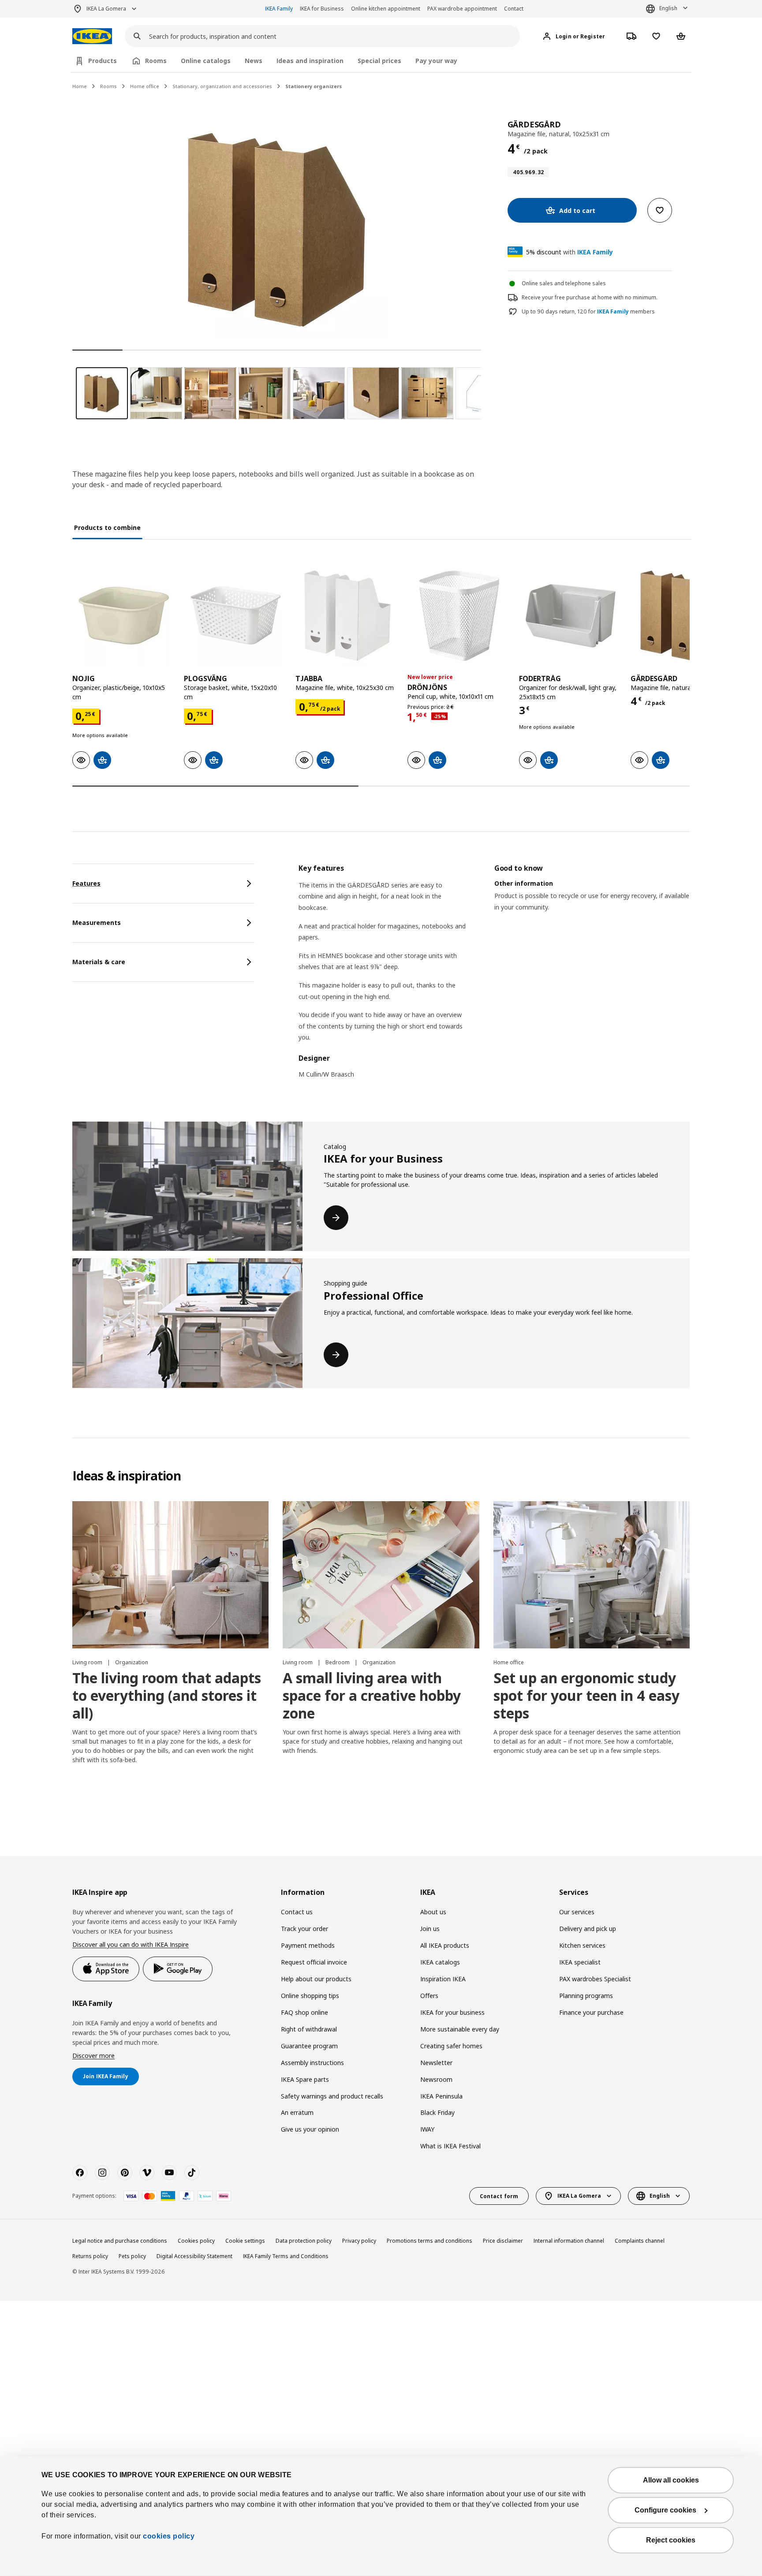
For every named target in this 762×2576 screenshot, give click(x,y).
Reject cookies (671, 2540)
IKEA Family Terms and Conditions (286, 2256)
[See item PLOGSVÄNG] (235, 616)
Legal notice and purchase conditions (120, 2241)
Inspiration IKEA (443, 1979)
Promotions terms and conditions (430, 2241)
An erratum (297, 2112)
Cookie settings (245, 2241)
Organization (132, 1662)
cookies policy (169, 2536)
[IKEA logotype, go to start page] (92, 36)
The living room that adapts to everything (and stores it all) (167, 1695)
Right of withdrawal (309, 2029)
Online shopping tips (310, 1996)
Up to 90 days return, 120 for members (588, 312)
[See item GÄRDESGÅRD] (682, 616)
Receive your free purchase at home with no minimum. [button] (590, 297)
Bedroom (338, 1662)
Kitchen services (582, 1945)
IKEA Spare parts (305, 2079)
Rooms (108, 86)
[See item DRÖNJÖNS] (459, 616)
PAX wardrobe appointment (462, 9)
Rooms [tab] (156, 61)
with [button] (570, 252)
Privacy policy (359, 2241)
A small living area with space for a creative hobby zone (372, 1695)
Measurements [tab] (97, 923)
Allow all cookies (671, 2480)
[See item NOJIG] (124, 616)
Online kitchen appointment (386, 9)
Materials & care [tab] (99, 962)
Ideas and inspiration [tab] (310, 61)
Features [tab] (86, 883)
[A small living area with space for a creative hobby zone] (381, 1575)
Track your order (304, 1929)
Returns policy (90, 2256)
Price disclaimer (503, 2241)
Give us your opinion (310, 2129)
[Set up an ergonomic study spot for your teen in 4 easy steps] (592, 1575)
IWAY (427, 2129)
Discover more (93, 2056)
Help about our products (316, 1979)
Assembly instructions (312, 2063)
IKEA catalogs (440, 1962)
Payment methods (308, 1945)
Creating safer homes (451, 2046)
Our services (577, 1912)
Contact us (297, 1912)
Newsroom (436, 2079)
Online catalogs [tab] (206, 61)
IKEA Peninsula (441, 2096)
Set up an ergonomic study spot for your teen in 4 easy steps (586, 1695)
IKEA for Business (322, 9)
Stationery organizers (314, 86)
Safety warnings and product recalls (332, 2096)
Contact (514, 9)
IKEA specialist (580, 1962)
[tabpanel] (494, 977)
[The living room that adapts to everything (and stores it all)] (170, 1575)
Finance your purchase (591, 2012)
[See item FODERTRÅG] (570, 616)
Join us (430, 1929)
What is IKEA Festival (450, 2146)
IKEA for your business (452, 2012)
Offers (429, 1996)
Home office (145, 86)
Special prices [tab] (379, 61)
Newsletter (436, 2063)
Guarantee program (309, 2046)
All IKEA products (445, 1945)
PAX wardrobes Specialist (595, 1979)
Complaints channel (640, 2241)
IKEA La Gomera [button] (106, 9)
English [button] (668, 8)
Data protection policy (304, 2241)
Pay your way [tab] (436, 61)
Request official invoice (314, 1962)
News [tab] (254, 61)
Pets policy (132, 2256)
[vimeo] (147, 2173)
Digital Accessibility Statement (194, 2256)
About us (433, 1912)
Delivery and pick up (588, 1929)
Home (80, 86)
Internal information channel (569, 2241)
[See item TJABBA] (347, 616)
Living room (88, 1662)
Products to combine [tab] (107, 528)
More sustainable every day (460, 2029)
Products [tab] (103, 61)
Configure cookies (665, 2510)
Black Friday (437, 2112)
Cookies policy (196, 2241)
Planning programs (586, 1996)
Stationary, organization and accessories (222, 86)
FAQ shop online (304, 2012)
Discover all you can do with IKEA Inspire (131, 1944)
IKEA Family (279, 9)
